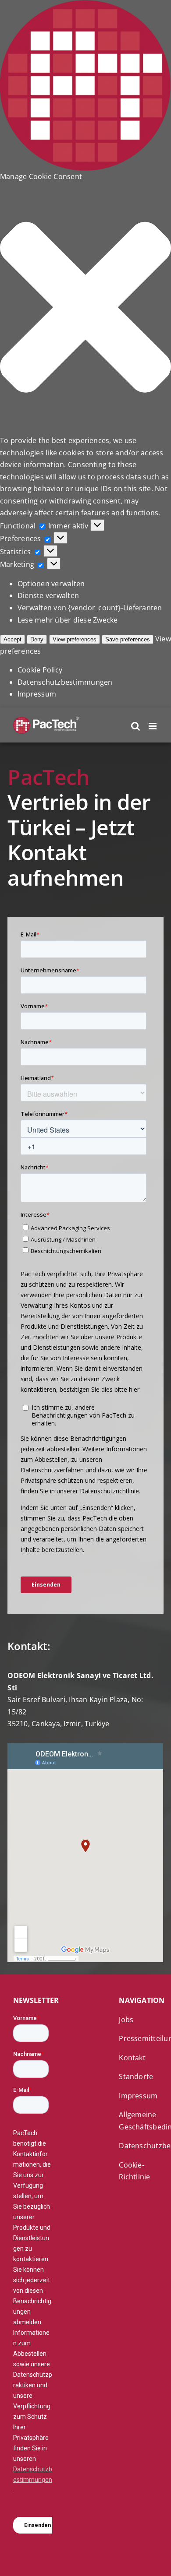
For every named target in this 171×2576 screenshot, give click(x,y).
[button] (85, 309)
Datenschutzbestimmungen (65, 682)
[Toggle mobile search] (135, 726)
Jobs (126, 2020)
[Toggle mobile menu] (153, 726)
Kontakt (132, 2058)
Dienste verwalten (48, 595)
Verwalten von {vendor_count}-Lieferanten (90, 608)
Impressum (37, 694)
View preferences (75, 639)
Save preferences (128, 639)
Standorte (136, 2076)
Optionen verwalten (51, 584)
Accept (12, 639)
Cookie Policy (40, 670)
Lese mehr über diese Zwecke (68, 620)
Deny (37, 639)
